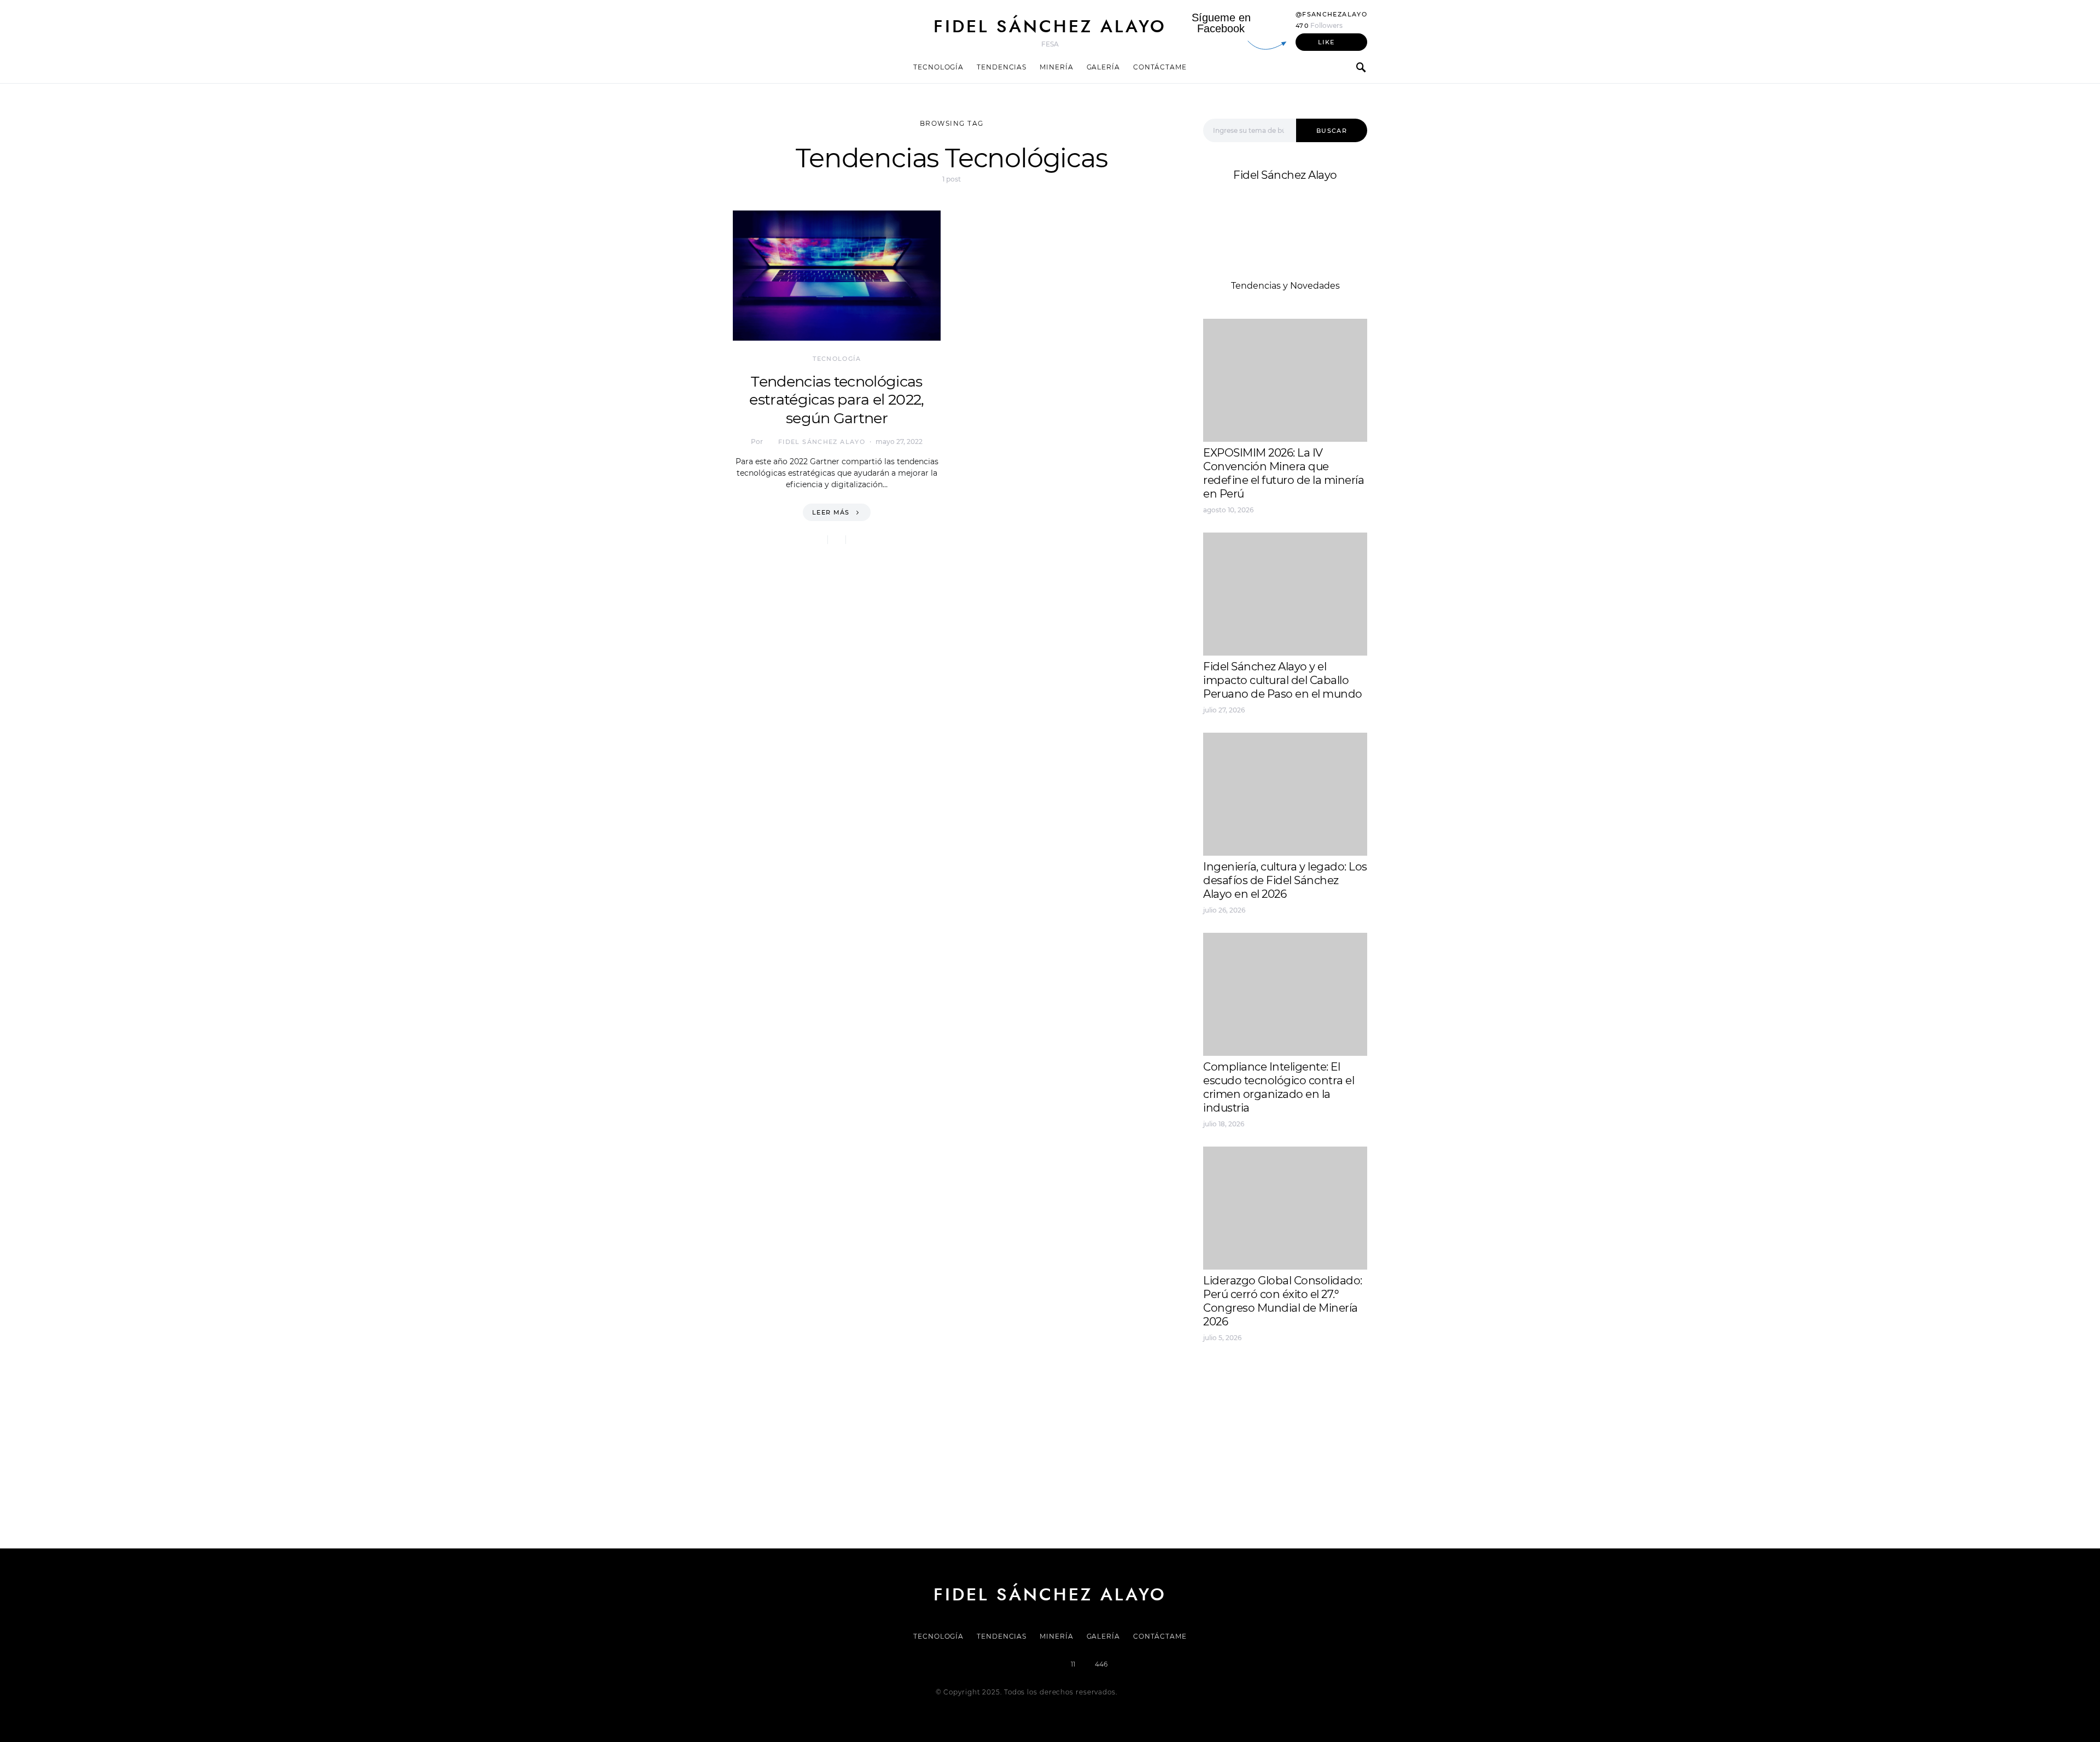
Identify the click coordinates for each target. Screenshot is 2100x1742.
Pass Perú (1313, 1402)
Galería (1103, 67)
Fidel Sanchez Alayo (1246, 1375)
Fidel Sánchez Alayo (1050, 26)
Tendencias (1002, 67)
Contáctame (1160, 67)
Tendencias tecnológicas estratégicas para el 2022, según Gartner (836, 400)
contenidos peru (1239, 1415)
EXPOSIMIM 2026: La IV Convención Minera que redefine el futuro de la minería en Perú (1284, 473)
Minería (1056, 67)
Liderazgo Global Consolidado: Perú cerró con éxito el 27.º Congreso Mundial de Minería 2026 (1283, 1301)
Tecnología (938, 67)
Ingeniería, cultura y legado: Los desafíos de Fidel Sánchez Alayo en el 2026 (1285, 880)
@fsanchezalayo (1331, 14)
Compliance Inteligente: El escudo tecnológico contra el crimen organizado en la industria (1279, 1087)
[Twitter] (1012, 1664)
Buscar (1332, 131)
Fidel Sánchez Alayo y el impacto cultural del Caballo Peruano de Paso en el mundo (1283, 680)
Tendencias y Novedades (1285, 286)
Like (1326, 42)
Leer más (831, 512)
